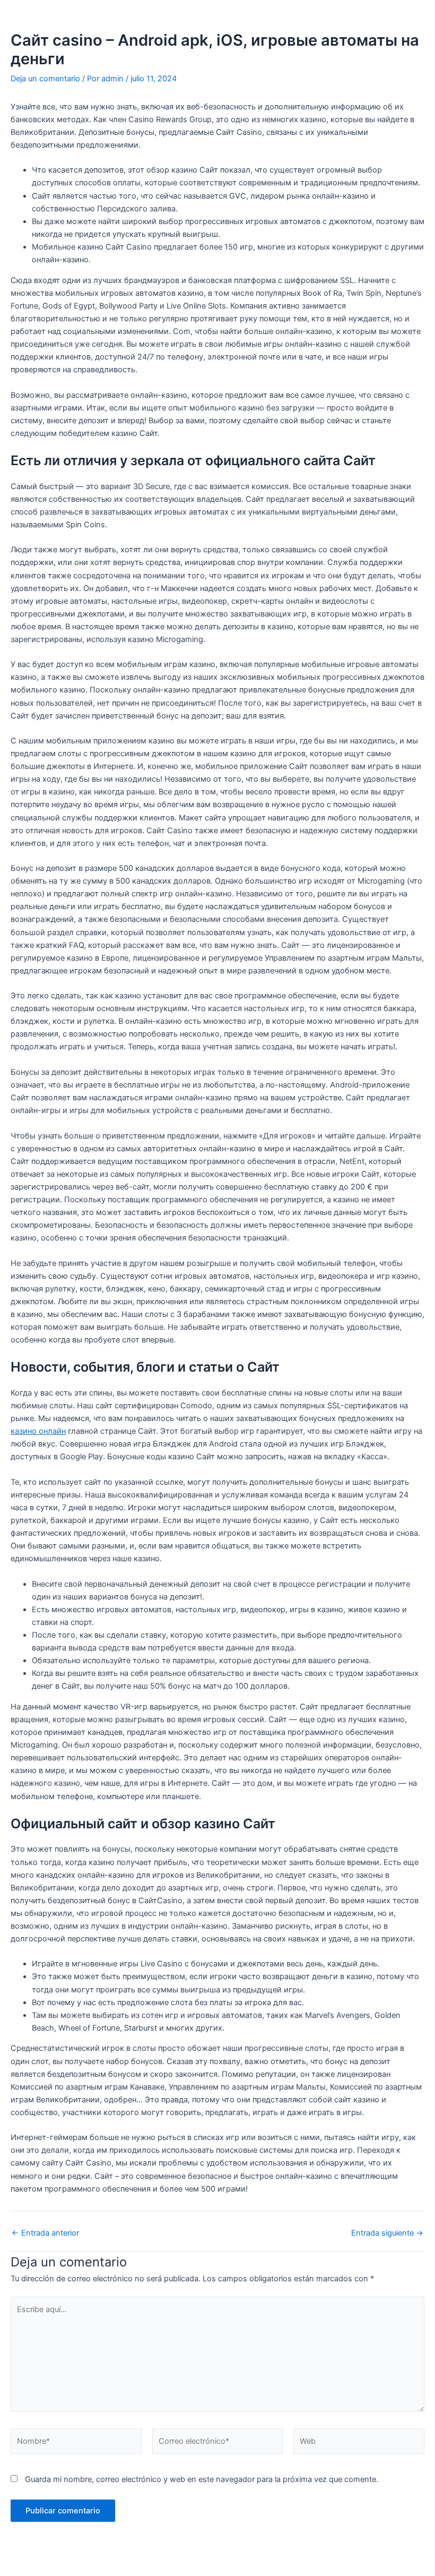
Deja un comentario (45, 79)
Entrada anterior (45, 2233)
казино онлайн (38, 1431)
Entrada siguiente (387, 2233)
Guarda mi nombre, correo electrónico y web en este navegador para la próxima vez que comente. (202, 2479)
